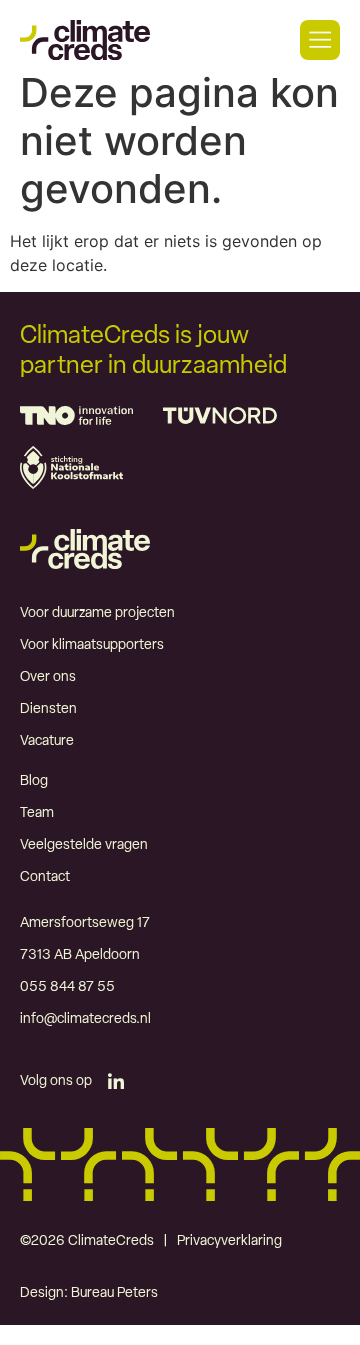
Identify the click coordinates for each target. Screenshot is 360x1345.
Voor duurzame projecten (97, 613)
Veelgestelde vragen (84, 845)
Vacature (47, 741)
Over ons (48, 677)
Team (37, 813)
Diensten (48, 709)
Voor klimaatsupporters (92, 645)
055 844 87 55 (67, 987)
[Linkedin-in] (116, 1082)
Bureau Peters (114, 1293)
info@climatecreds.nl (85, 1019)
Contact (45, 877)
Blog (34, 781)
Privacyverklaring (229, 1241)
